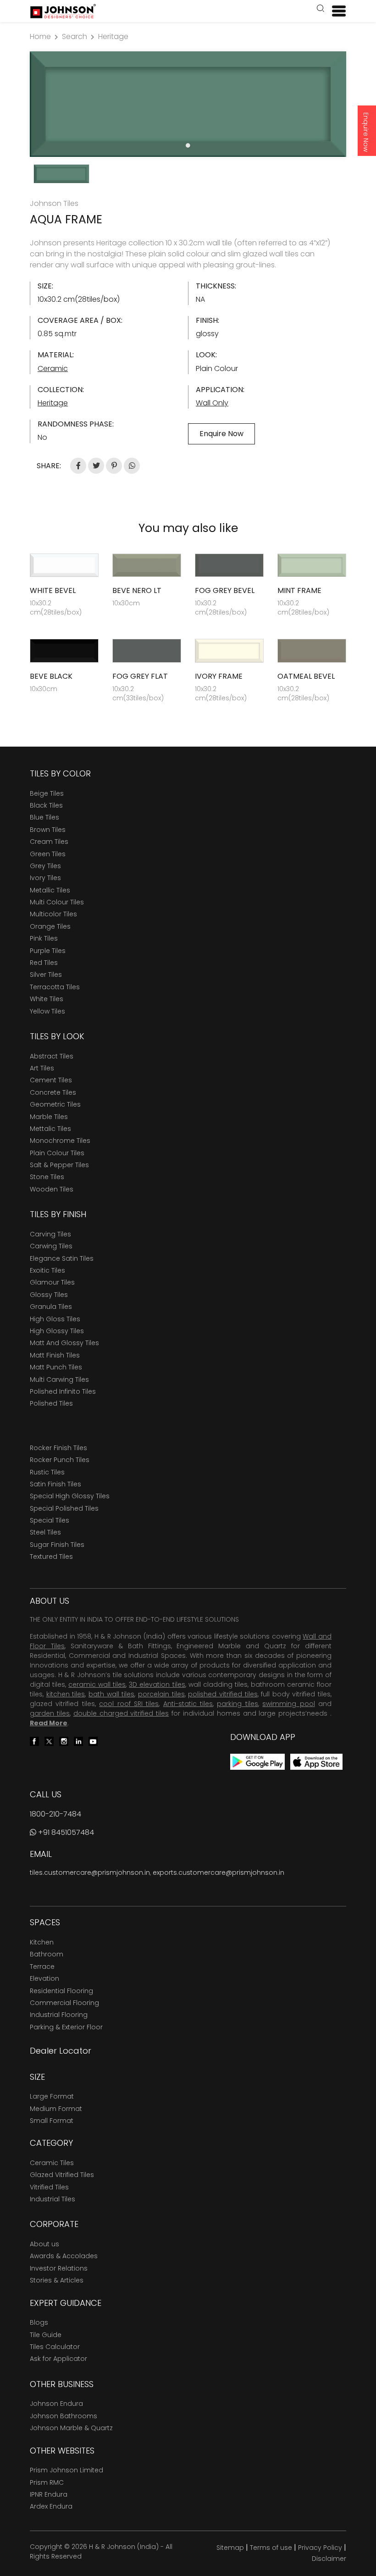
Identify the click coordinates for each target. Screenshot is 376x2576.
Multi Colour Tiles (57, 902)
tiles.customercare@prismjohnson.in (90, 1872)
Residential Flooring (61, 1991)
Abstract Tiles (52, 1056)
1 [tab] (188, 145)
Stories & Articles (57, 2280)
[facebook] (34, 1741)
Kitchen (42, 1942)
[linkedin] (78, 1741)
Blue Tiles (44, 817)
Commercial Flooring (64, 2003)
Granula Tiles (51, 1307)
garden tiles (50, 1713)
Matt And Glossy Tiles (64, 1343)
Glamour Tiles (52, 1282)
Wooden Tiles (52, 1189)
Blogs (39, 2322)
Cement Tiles (51, 1080)
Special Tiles (50, 1520)
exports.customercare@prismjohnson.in (218, 1872)
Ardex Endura (51, 2506)
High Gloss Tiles (55, 1319)
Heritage (113, 36)
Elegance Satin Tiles (62, 1258)
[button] (321, 9)
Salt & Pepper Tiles (59, 1165)
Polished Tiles (51, 1403)
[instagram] (64, 1741)
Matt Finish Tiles (55, 1355)
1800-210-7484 (55, 1814)
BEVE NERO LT (137, 590)
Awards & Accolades (64, 2256)
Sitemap (230, 2548)
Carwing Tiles (51, 1246)
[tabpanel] (188, 104)
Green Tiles (48, 854)
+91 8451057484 (65, 1832)
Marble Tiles (49, 1117)
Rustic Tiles (47, 1472)
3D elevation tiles (157, 1684)
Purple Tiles (48, 951)
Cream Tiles (49, 842)
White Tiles (47, 999)
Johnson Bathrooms (64, 2416)
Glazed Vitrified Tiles (62, 2175)
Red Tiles (44, 963)
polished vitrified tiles (223, 1694)
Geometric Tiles (55, 1104)
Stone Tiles (47, 1177)
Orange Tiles (50, 926)
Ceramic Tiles (52, 2163)
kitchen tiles (66, 1694)
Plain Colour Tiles (57, 1153)
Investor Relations (59, 2268)
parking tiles (237, 1704)
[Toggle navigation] (335, 11)
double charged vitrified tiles (121, 1713)
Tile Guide (46, 2335)
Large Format (52, 2096)
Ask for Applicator (58, 2359)
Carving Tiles (50, 1234)
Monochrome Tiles (60, 1141)
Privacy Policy (320, 2548)
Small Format (52, 2121)
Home (40, 36)
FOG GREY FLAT (140, 676)
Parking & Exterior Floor (66, 2027)
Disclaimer (329, 2559)
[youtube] (93, 1741)
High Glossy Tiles (57, 1331)
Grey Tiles (45, 866)
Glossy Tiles (49, 1295)
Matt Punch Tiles (56, 1367)
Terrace (42, 1967)
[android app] (257, 1761)
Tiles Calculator (55, 2347)
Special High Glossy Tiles (70, 1496)
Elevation (44, 1978)
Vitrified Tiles (49, 2187)
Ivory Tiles (45, 878)
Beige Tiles (47, 793)
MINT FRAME (299, 590)
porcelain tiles (161, 1694)
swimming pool (288, 1704)
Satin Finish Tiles (55, 1484)
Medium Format (56, 2109)
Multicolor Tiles (53, 914)
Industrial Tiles (53, 2199)
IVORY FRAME (219, 676)
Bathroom (47, 1954)
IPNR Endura (49, 2494)
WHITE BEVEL (53, 590)
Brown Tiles (48, 830)
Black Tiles (46, 805)
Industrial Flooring (59, 2015)
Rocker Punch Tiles (60, 1460)
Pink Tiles (44, 938)
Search (75, 36)
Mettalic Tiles (50, 1129)
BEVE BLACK (51, 676)
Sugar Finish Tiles (57, 1545)
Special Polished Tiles (64, 1508)
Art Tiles (42, 1068)
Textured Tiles (51, 1557)
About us (44, 2244)
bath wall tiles (111, 1694)
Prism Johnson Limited (66, 2470)
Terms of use (271, 2548)
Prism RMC (47, 2482)
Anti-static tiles (188, 1704)
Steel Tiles (45, 1532)
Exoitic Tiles (47, 1270)
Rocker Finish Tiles (58, 1448)
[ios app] (316, 1761)
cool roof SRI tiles (129, 1704)
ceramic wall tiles (97, 1684)
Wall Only (212, 403)
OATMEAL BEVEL (306, 676)
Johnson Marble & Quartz (71, 2428)
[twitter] (49, 1741)
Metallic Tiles (50, 890)
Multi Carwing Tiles (59, 1379)
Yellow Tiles (47, 1011)
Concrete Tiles (53, 1092)
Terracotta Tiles (55, 987)
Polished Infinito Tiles (63, 1391)
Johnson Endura (56, 2404)
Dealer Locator (61, 2051)
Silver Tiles (46, 975)
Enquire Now (366, 132)
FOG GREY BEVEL (225, 590)
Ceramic (53, 368)
